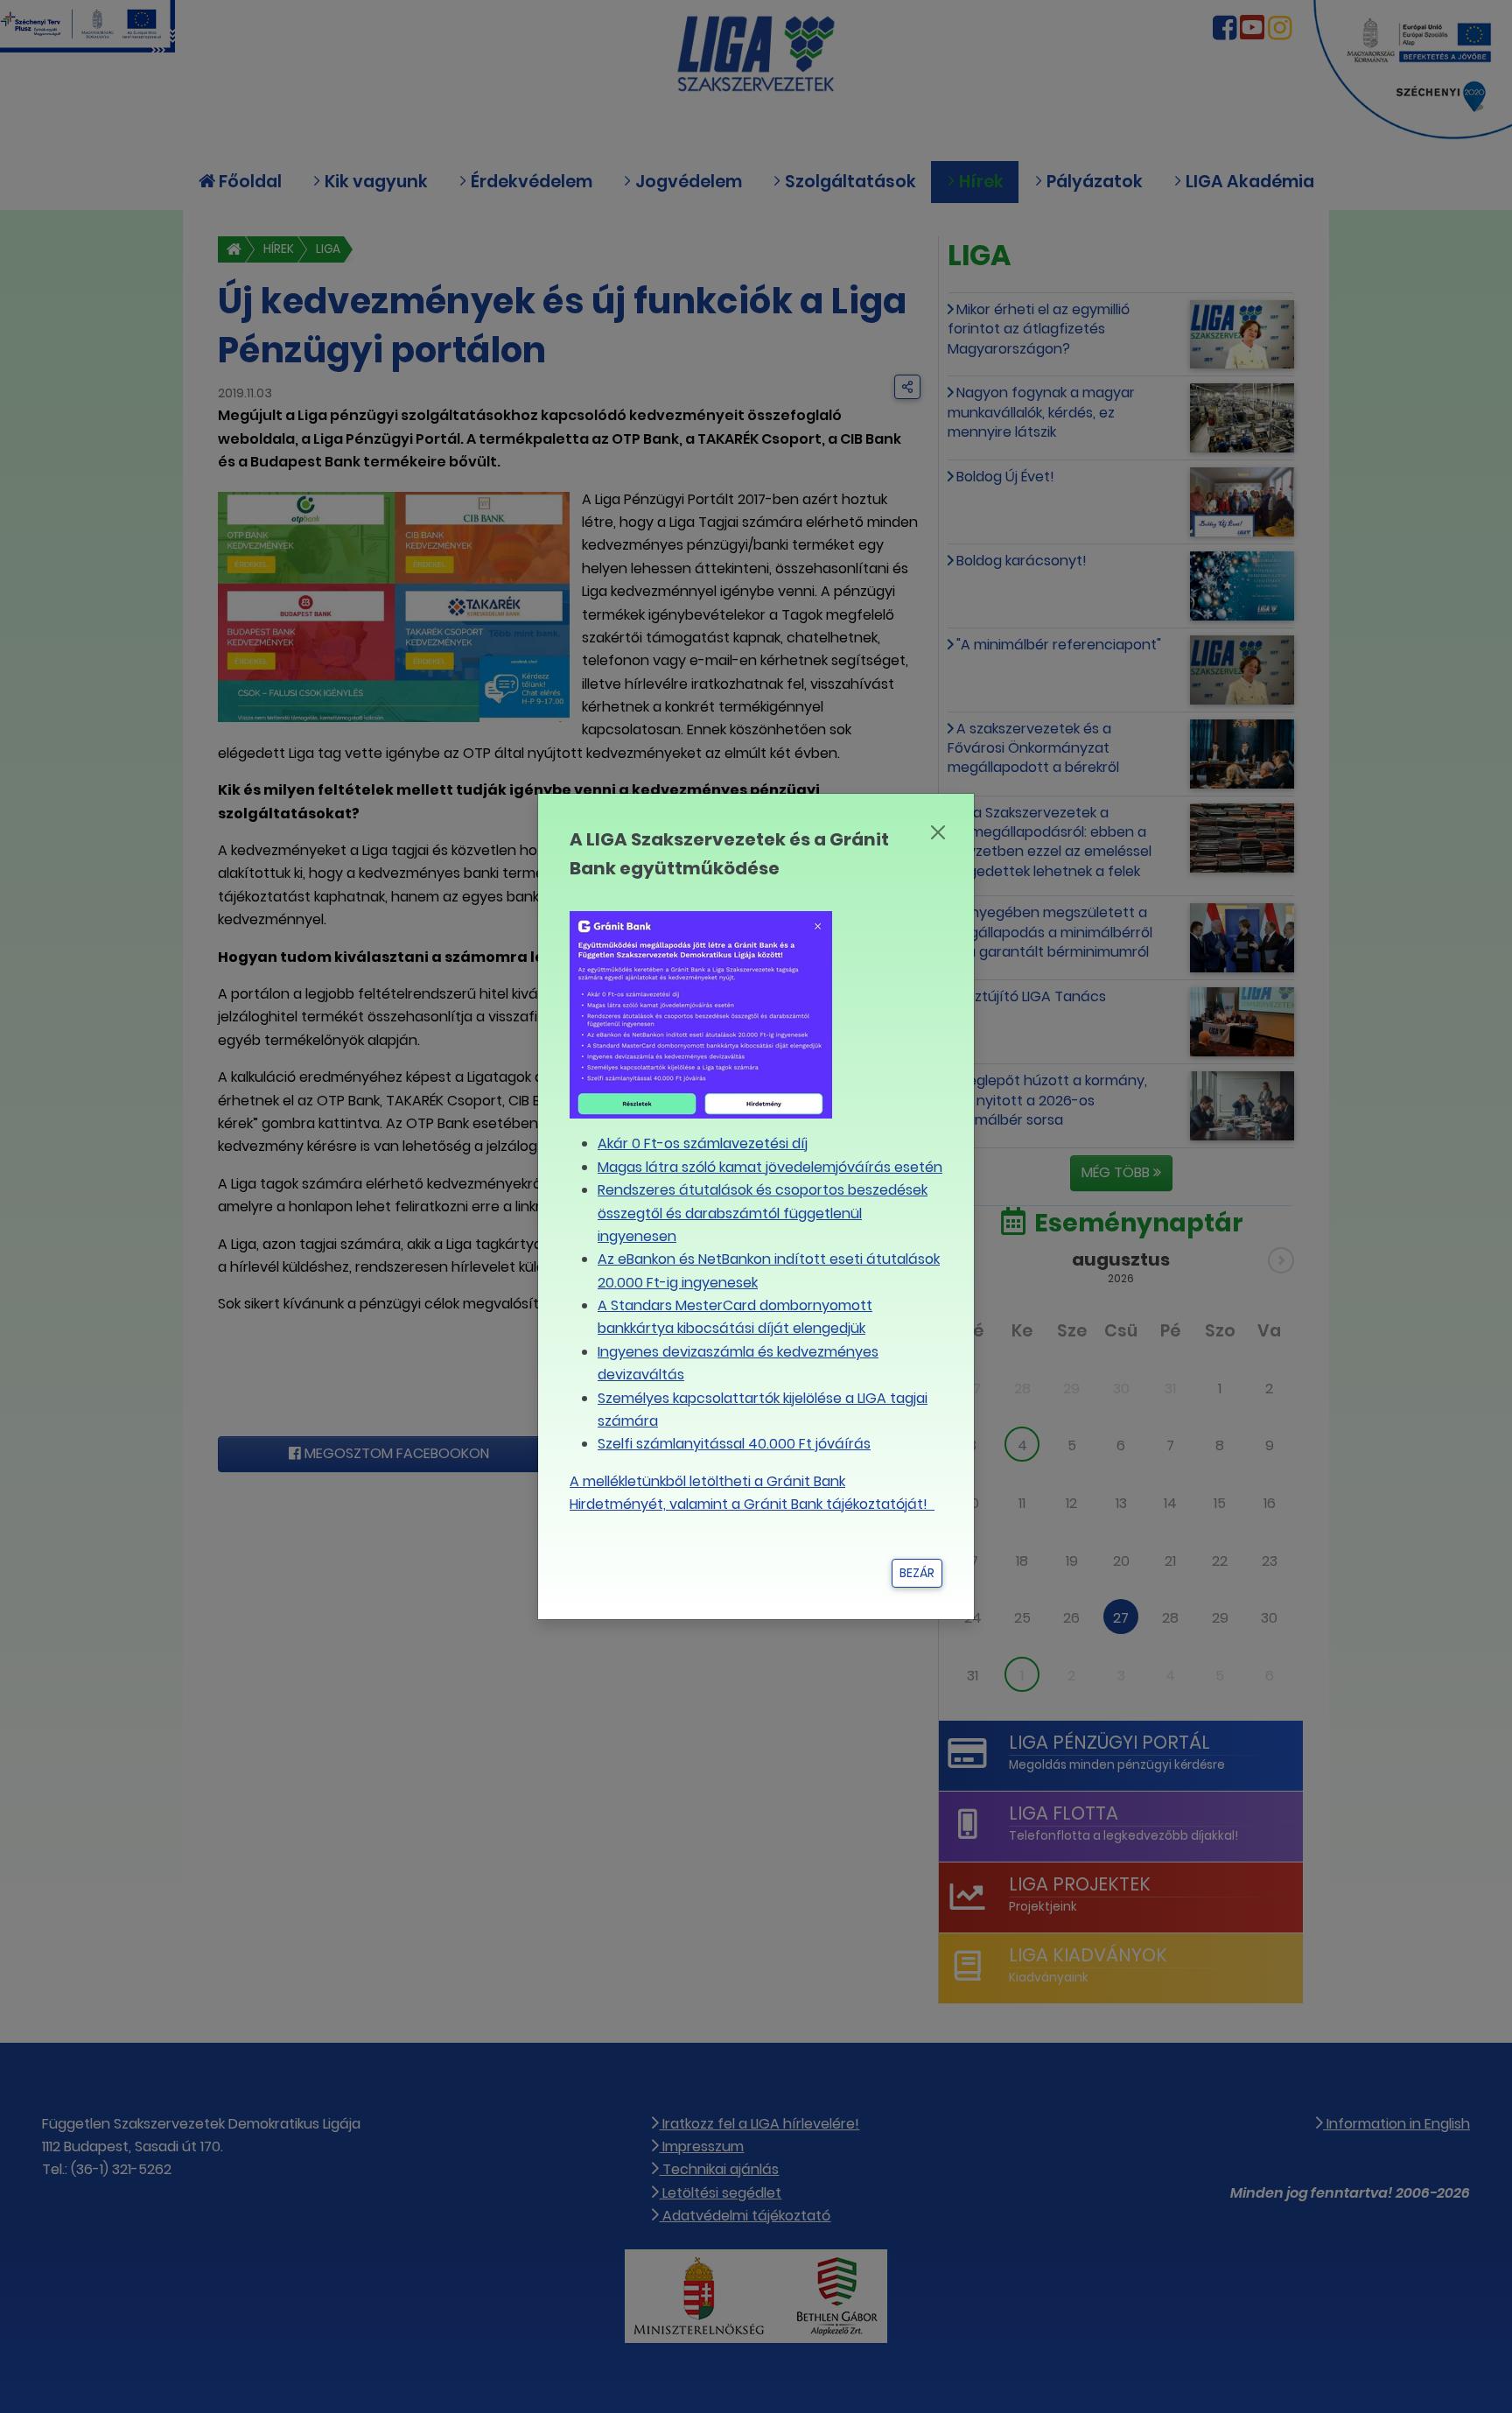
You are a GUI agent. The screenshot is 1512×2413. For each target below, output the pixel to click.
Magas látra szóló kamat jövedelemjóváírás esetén (770, 1167)
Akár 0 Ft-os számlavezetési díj (703, 1143)
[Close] (938, 832)
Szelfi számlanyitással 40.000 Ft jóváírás (734, 1444)
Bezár (917, 1573)
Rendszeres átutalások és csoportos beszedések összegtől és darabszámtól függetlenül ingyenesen (763, 1213)
